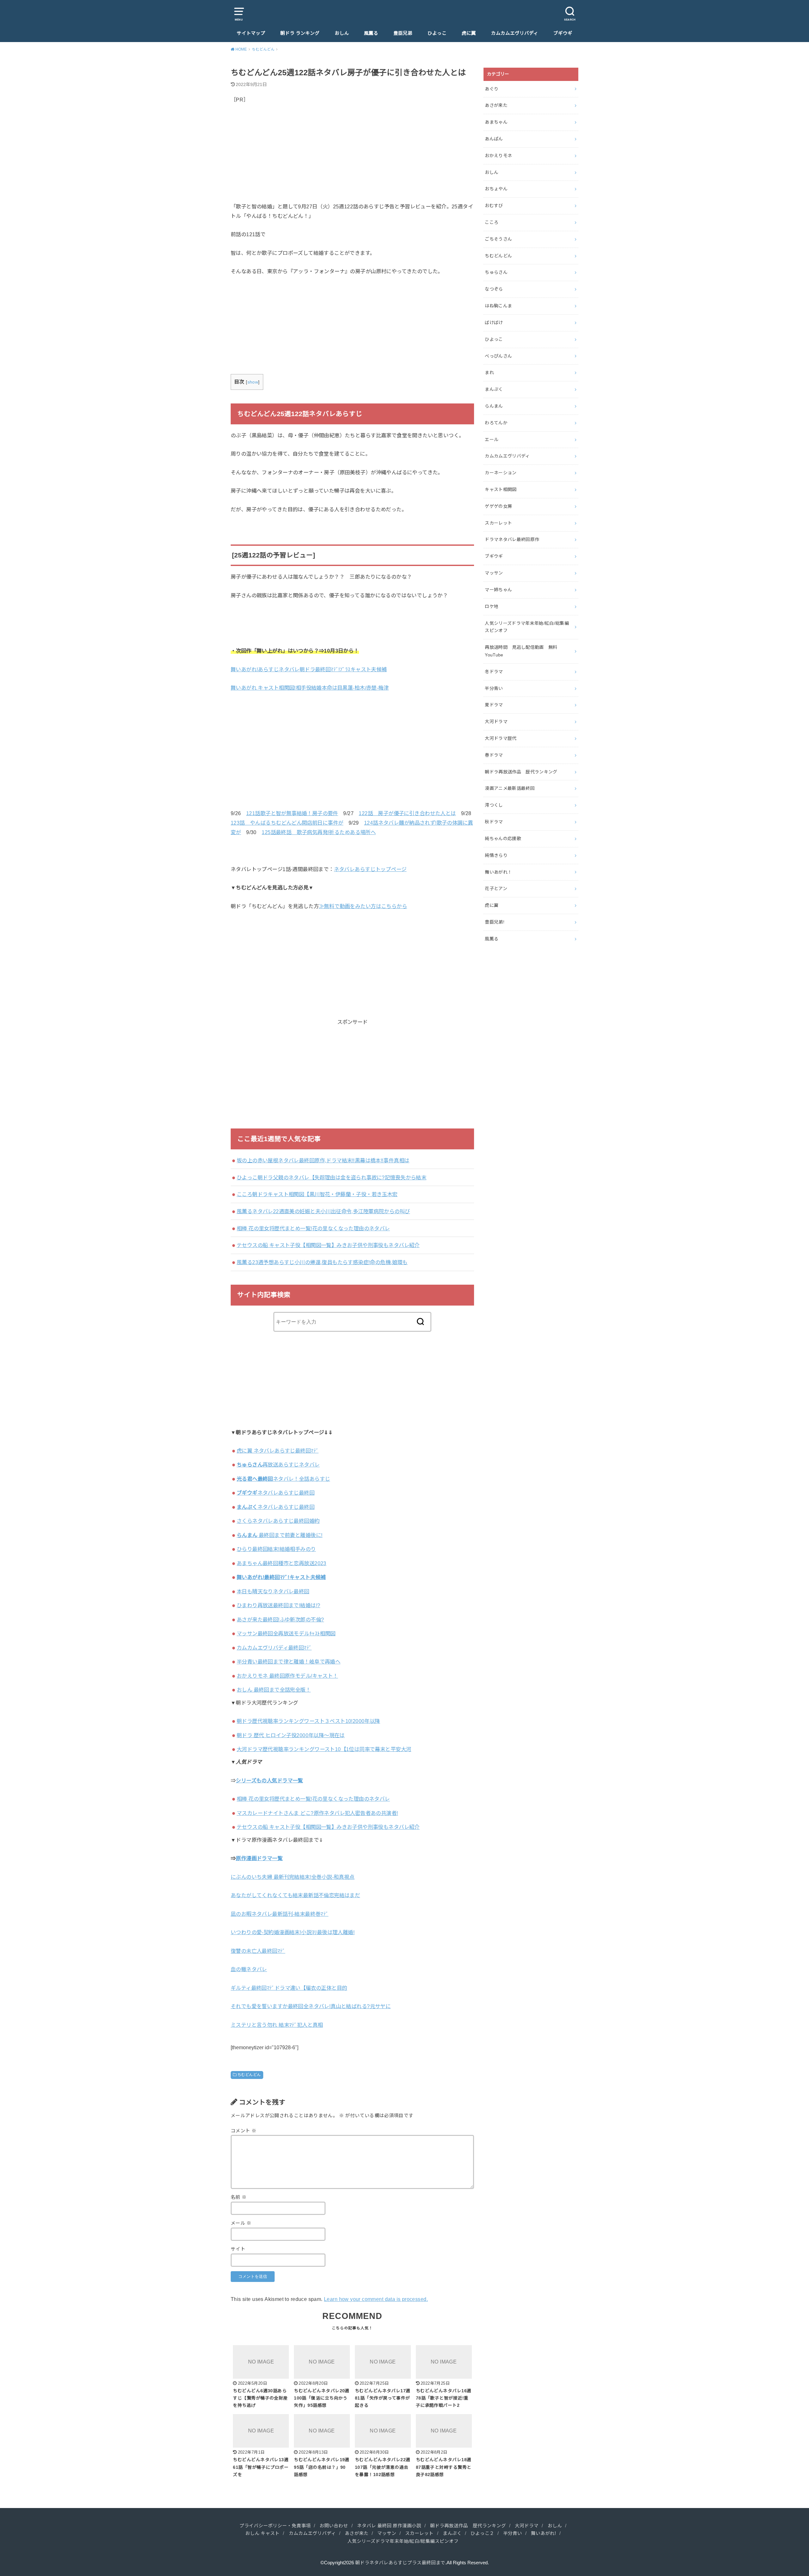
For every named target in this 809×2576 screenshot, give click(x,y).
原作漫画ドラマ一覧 (259, 1858)
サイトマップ (251, 33)
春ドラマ (494, 755)
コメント (243, 2131)
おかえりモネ (498, 156)
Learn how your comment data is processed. (376, 2299)
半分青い (494, 688)
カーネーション (501, 473)
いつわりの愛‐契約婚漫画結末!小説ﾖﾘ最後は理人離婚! (293, 1932)
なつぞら (494, 289)
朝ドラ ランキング (300, 33)
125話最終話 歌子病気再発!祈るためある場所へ (319, 832)
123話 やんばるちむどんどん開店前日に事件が (287, 823)
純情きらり (496, 855)
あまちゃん (496, 122)
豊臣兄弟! (495, 922)
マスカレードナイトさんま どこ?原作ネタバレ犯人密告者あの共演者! (317, 1813)
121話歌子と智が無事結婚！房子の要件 (292, 813)
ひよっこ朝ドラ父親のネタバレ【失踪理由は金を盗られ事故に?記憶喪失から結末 (332, 1177)
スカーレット (498, 523)
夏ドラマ (494, 705)
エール (492, 440)
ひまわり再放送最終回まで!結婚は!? (278, 1605)
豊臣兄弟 (403, 33)
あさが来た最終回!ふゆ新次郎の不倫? (280, 1620)
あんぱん (494, 139)
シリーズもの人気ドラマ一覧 (269, 1780)
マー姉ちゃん (498, 590)
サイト (238, 2249)
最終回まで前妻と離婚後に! (280, 1535)
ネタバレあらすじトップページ (370, 869)
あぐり (492, 89)
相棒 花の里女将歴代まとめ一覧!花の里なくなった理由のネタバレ (313, 1228)
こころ (492, 222)
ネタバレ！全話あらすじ (283, 1479)
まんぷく (494, 389)
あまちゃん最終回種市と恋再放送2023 (282, 1563)
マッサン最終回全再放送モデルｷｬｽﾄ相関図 (286, 1633)
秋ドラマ (494, 822)
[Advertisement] (352, 158)
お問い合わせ (334, 2526)
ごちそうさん (498, 239)
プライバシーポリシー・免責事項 (275, 2526)
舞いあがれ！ (498, 872)
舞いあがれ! (543, 2533)
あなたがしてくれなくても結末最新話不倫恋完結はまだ (295, 1895)
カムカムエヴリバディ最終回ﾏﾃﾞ (274, 1648)
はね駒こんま (498, 306)
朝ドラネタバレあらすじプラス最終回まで (400, 2563)
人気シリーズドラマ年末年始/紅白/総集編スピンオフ (527, 627)
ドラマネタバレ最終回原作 (512, 539)
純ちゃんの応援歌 (503, 839)
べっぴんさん (498, 356)
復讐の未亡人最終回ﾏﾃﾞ (258, 1951)
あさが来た (496, 105)
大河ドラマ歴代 (501, 738)
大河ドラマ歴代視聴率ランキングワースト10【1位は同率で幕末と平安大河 (324, 1749)
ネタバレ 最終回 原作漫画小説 (389, 2526)
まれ (489, 372)
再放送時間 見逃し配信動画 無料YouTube (521, 651)
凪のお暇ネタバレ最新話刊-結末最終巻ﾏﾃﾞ (280, 1914)
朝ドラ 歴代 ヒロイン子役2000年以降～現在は (291, 1735)
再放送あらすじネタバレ (278, 1465)
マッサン (494, 573)
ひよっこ (437, 33)
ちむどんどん (249, 2075)
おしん (342, 33)
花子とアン (496, 888)
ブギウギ (563, 33)
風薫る (371, 33)
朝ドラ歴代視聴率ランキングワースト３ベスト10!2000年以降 (308, 1721)
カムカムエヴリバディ (515, 33)
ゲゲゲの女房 (498, 506)
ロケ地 (492, 606)
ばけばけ (494, 323)
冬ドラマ (494, 672)
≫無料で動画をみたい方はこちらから (363, 906)
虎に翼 (469, 33)
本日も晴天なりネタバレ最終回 (273, 1591)
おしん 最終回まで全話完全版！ (274, 1690)
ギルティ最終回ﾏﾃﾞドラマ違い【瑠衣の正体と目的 (289, 1988)
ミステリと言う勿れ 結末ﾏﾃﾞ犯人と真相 (277, 2025)
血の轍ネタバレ (249, 1969)
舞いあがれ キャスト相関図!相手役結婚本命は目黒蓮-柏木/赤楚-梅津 (310, 688)
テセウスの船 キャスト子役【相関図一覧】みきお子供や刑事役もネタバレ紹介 (328, 1245)
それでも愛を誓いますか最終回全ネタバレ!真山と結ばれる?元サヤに (311, 2006)
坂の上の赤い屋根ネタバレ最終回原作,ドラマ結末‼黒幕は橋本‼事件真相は (323, 1160)
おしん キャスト (262, 2533)
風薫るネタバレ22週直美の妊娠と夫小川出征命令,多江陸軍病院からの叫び (323, 1211)
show (253, 382)
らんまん (494, 406)
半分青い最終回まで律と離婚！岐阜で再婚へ (289, 1662)
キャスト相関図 (501, 489)
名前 (239, 2197)
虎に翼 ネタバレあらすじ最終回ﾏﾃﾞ (278, 1451)
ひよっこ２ (482, 2533)
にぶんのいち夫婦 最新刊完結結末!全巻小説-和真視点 (293, 1877)
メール (241, 2223)
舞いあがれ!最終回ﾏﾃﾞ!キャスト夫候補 (281, 1577)
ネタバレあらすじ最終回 (276, 1493)
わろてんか (496, 423)
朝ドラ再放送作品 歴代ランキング (521, 772)
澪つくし (494, 805)
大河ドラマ (496, 722)
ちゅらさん (496, 272)
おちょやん (496, 189)
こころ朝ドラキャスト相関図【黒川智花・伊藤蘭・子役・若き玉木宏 (317, 1194)
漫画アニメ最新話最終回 (510, 788)
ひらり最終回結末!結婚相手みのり (276, 1549)
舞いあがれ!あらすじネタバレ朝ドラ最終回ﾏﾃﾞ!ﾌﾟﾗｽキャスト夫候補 (309, 669)
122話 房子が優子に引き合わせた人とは (407, 813)
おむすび (494, 206)
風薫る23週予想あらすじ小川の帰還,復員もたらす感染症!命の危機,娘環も (322, 1262)
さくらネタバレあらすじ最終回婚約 (278, 1521)
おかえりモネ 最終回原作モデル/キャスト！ (287, 1676)
